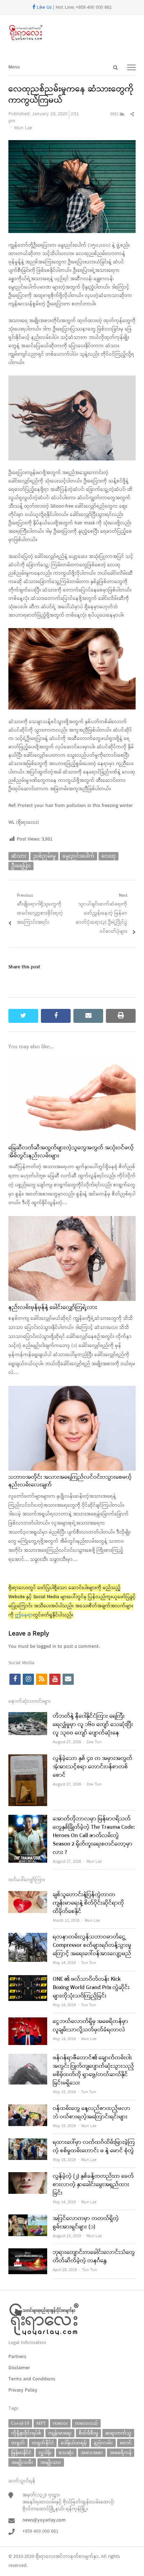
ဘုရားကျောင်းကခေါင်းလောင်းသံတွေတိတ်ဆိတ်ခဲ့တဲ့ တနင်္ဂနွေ (94, 2257)
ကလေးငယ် (86, 2423)
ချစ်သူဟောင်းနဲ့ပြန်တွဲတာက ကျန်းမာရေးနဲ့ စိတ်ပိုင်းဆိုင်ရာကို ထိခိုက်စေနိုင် (88, 1903)
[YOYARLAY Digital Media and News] (72, 33)
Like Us (44, 8)
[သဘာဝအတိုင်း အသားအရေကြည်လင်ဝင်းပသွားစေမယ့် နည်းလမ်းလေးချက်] (72, 1390)
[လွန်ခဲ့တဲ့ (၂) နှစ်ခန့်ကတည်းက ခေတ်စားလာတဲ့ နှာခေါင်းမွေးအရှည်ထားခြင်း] (28, 2177)
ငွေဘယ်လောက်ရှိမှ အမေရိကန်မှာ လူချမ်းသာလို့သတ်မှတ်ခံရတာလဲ (91, 2026)
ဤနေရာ (24, 1615)
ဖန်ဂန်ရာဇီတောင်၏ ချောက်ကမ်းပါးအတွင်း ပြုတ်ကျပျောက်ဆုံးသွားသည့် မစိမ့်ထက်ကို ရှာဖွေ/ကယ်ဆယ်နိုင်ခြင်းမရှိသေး (93, 2071)
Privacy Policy (23, 2390)
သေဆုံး (66, 2453)
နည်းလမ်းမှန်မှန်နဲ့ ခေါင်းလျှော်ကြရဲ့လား (53, 1308)
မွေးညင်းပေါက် (78, 856)
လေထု (109, 856)
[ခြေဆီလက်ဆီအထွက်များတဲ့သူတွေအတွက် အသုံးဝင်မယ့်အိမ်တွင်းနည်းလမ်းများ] (72, 1061)
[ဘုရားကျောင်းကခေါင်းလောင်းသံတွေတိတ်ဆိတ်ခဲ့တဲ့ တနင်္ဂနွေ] (28, 2253)
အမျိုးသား (51, 2462)
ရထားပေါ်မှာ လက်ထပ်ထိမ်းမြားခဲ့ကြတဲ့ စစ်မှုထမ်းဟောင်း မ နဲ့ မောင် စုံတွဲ (94, 2147)
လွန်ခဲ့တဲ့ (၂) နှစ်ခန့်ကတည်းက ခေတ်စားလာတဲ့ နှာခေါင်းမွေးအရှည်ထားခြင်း (93, 2185)
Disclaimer (19, 2368)
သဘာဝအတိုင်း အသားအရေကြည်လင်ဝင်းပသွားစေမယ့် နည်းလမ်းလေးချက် (70, 1481)
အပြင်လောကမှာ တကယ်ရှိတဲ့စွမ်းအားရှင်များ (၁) (86, 2223)
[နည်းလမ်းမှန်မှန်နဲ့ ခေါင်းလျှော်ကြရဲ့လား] (72, 1220)
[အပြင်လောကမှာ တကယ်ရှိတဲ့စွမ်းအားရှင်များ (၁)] (28, 2219)
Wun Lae (23, 128)
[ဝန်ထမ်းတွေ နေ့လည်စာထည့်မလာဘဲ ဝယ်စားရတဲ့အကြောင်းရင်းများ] (28, 2109)
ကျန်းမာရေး (60, 2433)
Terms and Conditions (32, 2379)
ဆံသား (19, 856)
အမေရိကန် (121, 2453)
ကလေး (60, 2423)
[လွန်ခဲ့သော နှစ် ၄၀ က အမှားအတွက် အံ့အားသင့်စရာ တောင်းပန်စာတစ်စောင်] (28, 1759)
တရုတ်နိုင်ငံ (43, 2443)
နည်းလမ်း (103, 2443)
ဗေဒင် (126, 2443)
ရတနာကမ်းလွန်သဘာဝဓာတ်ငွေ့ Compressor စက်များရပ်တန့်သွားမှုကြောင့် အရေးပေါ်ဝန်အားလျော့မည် (92, 1945)
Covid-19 (20, 2423)
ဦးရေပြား (21, 866)
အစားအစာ (92, 2453)
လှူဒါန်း (45, 2453)
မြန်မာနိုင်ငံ (21, 2453)
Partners (17, 2357)
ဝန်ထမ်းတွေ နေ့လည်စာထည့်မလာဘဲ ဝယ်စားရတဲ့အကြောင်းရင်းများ (92, 2113)
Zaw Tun (94, 1742)
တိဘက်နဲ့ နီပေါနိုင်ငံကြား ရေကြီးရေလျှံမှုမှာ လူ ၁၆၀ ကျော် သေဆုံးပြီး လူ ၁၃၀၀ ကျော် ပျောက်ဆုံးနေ (93, 1725)
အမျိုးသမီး (22, 2462)
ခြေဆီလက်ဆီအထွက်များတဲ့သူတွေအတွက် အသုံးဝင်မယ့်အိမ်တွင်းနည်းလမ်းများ (71, 1152)
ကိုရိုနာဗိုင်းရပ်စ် (26, 2433)
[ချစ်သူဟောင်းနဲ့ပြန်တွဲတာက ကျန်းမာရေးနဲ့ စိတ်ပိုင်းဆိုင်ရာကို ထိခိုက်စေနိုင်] (28, 1895)
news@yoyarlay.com (44, 2520)
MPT (41, 2423)
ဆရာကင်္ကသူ (118, 2433)
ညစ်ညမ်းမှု (44, 856)
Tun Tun (89, 1963)
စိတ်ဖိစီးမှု (88, 2433)
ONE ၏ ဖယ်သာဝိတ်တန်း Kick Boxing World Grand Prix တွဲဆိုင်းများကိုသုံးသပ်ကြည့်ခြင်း (91, 1988)
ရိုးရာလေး (45, 2557)
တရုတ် (18, 2443)
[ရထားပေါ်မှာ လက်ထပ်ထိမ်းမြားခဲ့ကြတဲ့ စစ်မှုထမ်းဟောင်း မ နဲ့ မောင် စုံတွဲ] (28, 2143)
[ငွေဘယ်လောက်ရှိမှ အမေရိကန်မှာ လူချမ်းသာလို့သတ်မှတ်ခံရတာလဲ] (28, 2022)
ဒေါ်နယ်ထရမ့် (74, 2443)
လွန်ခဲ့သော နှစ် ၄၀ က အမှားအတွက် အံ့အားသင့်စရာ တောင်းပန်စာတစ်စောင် (93, 1767)
